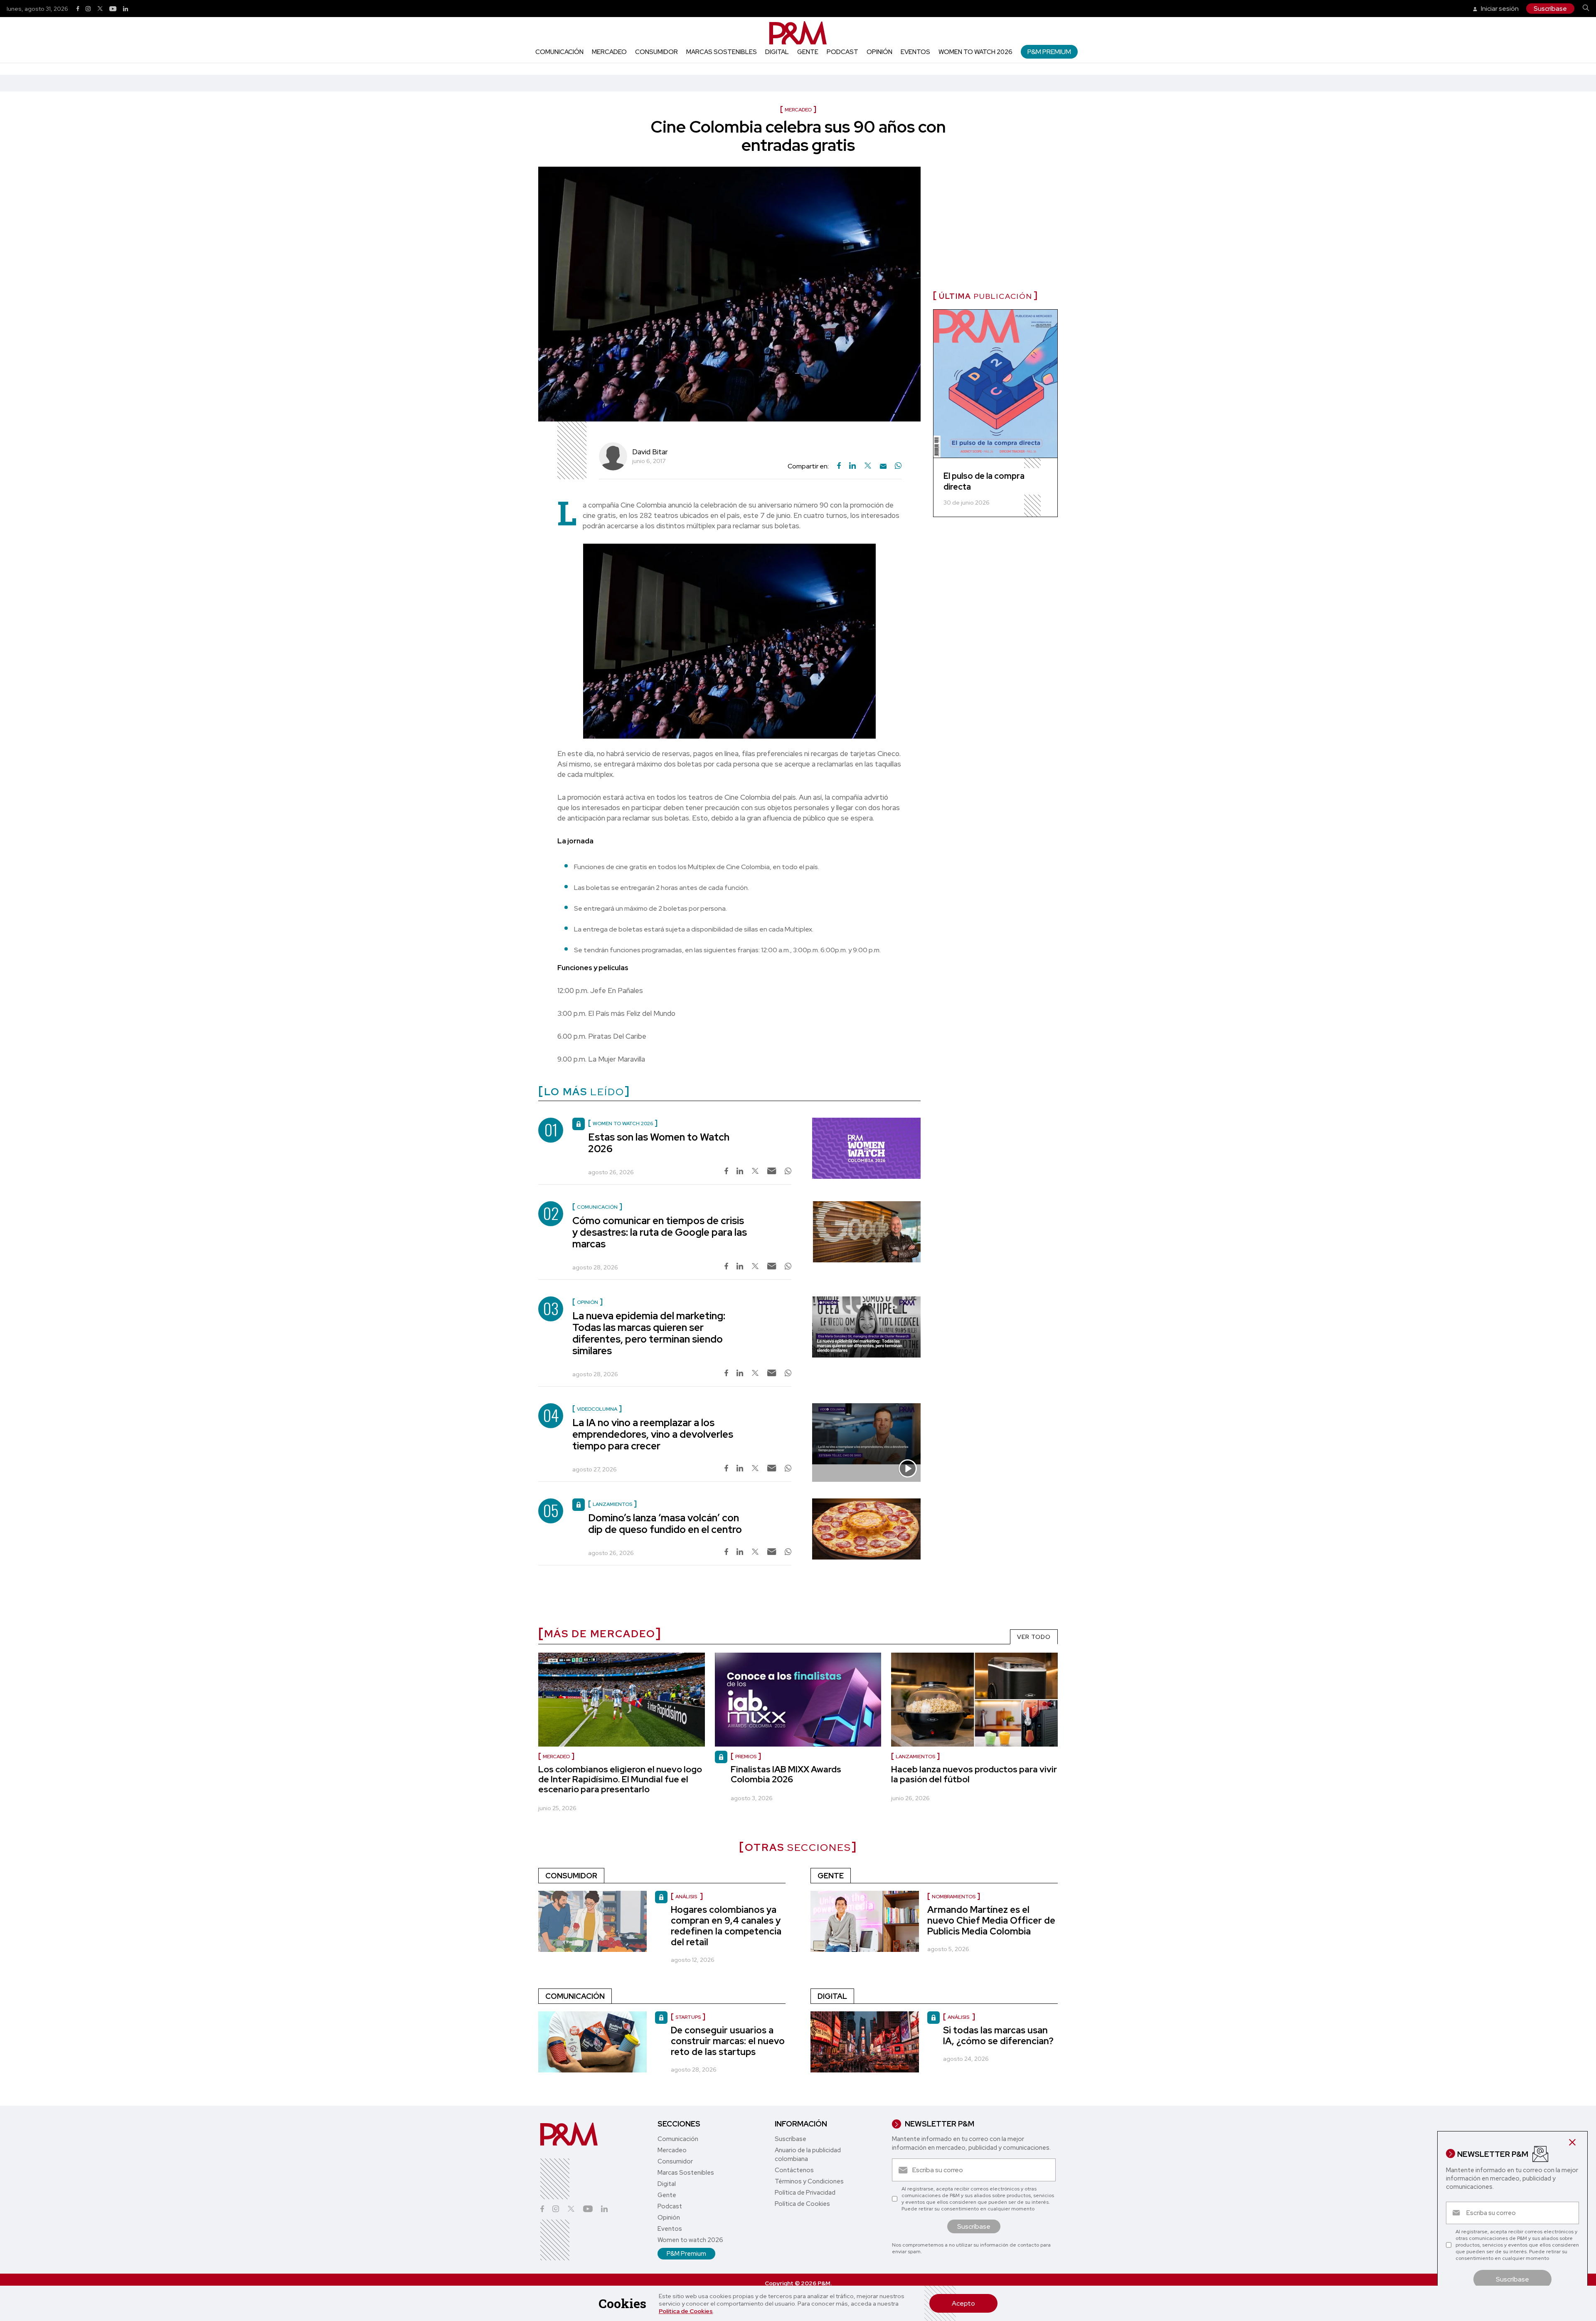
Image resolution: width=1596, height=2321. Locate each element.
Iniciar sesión (1499, 9)
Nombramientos (954, 1897)
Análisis (687, 1897)
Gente (808, 52)
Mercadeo (609, 52)
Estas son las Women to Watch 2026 (659, 1143)
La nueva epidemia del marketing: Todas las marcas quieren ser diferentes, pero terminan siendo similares (649, 1333)
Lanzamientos (915, 1757)
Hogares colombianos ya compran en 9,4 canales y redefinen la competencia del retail (726, 1926)
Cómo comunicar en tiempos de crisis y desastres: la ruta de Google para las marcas (660, 1232)
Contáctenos (794, 2170)
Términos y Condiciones (809, 2181)
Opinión (879, 52)
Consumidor (656, 52)
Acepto (963, 2303)
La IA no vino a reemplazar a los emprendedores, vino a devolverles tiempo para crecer (653, 1434)
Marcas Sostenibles (722, 52)
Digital (777, 52)
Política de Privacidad (805, 2193)
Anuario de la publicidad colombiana (808, 2155)
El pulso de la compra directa (984, 481)
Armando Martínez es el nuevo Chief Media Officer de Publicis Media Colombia (991, 1921)
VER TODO (1034, 1637)
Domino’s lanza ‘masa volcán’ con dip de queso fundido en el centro (665, 1524)
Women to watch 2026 (975, 52)
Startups (688, 2017)
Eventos (915, 52)
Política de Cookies (686, 2311)
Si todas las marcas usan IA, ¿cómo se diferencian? (998, 2036)
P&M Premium (1049, 52)
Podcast (842, 52)
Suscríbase (1550, 9)
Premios (746, 1757)
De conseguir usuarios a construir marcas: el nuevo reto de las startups (728, 2041)
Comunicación (559, 52)
